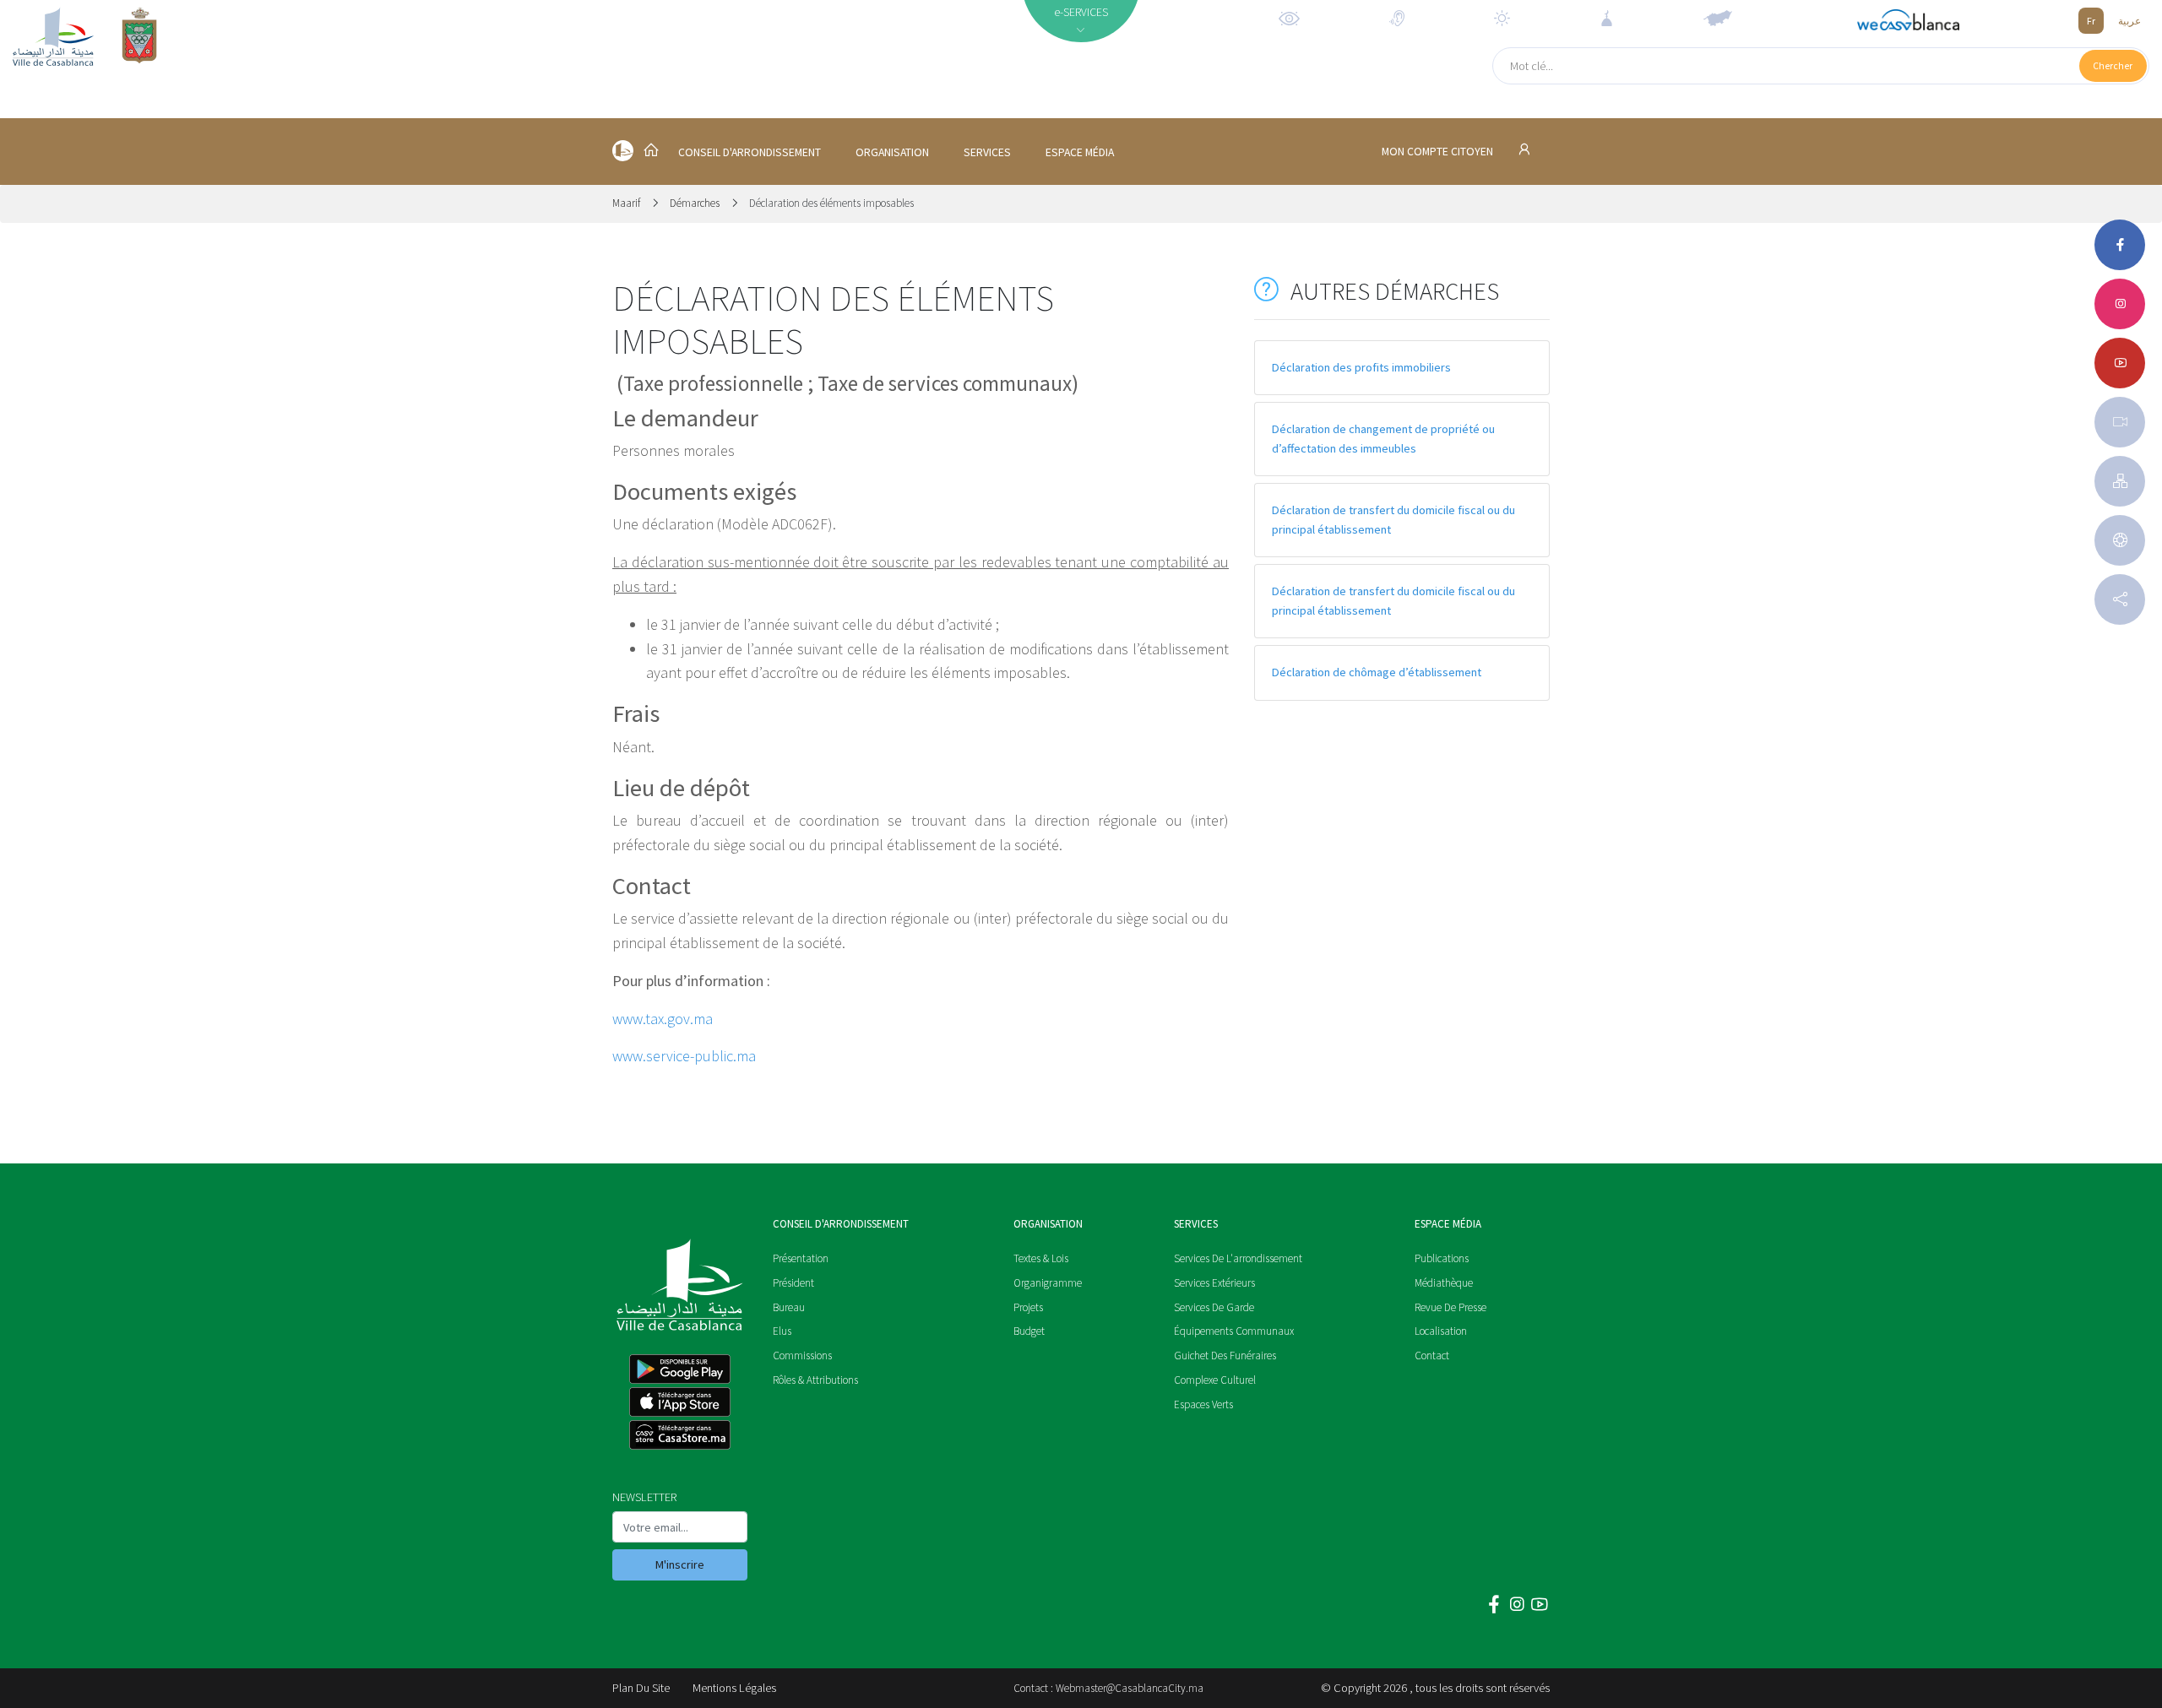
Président (793, 1283)
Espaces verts (1203, 1404)
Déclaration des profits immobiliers (1361, 367)
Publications (1442, 1258)
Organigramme (1048, 1283)
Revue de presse (1450, 1307)
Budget (1029, 1331)
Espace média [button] (1080, 152)
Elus (782, 1331)
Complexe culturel (1215, 1380)
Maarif (627, 203)
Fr (2091, 21)
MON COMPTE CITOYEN (1439, 152)
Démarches (695, 203)
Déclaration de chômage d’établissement (1377, 672)
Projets (1028, 1307)
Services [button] (987, 152)
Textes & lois (1041, 1258)
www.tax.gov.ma (663, 1019)
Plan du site (641, 1688)
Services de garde (1214, 1307)
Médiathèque (1444, 1283)
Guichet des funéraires (1225, 1356)
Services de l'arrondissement (1238, 1258)
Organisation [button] (892, 152)
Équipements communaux (1234, 1331)
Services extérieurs (1214, 1283)
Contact (1432, 1356)
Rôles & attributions (815, 1380)
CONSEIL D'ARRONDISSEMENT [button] (750, 152)
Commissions (802, 1356)
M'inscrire (680, 1564)
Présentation (801, 1258)
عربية (2129, 21)
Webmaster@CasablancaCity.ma (1130, 1688)
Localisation (1441, 1331)
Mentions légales (734, 1688)
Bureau (789, 1307)
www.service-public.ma (684, 1056)
